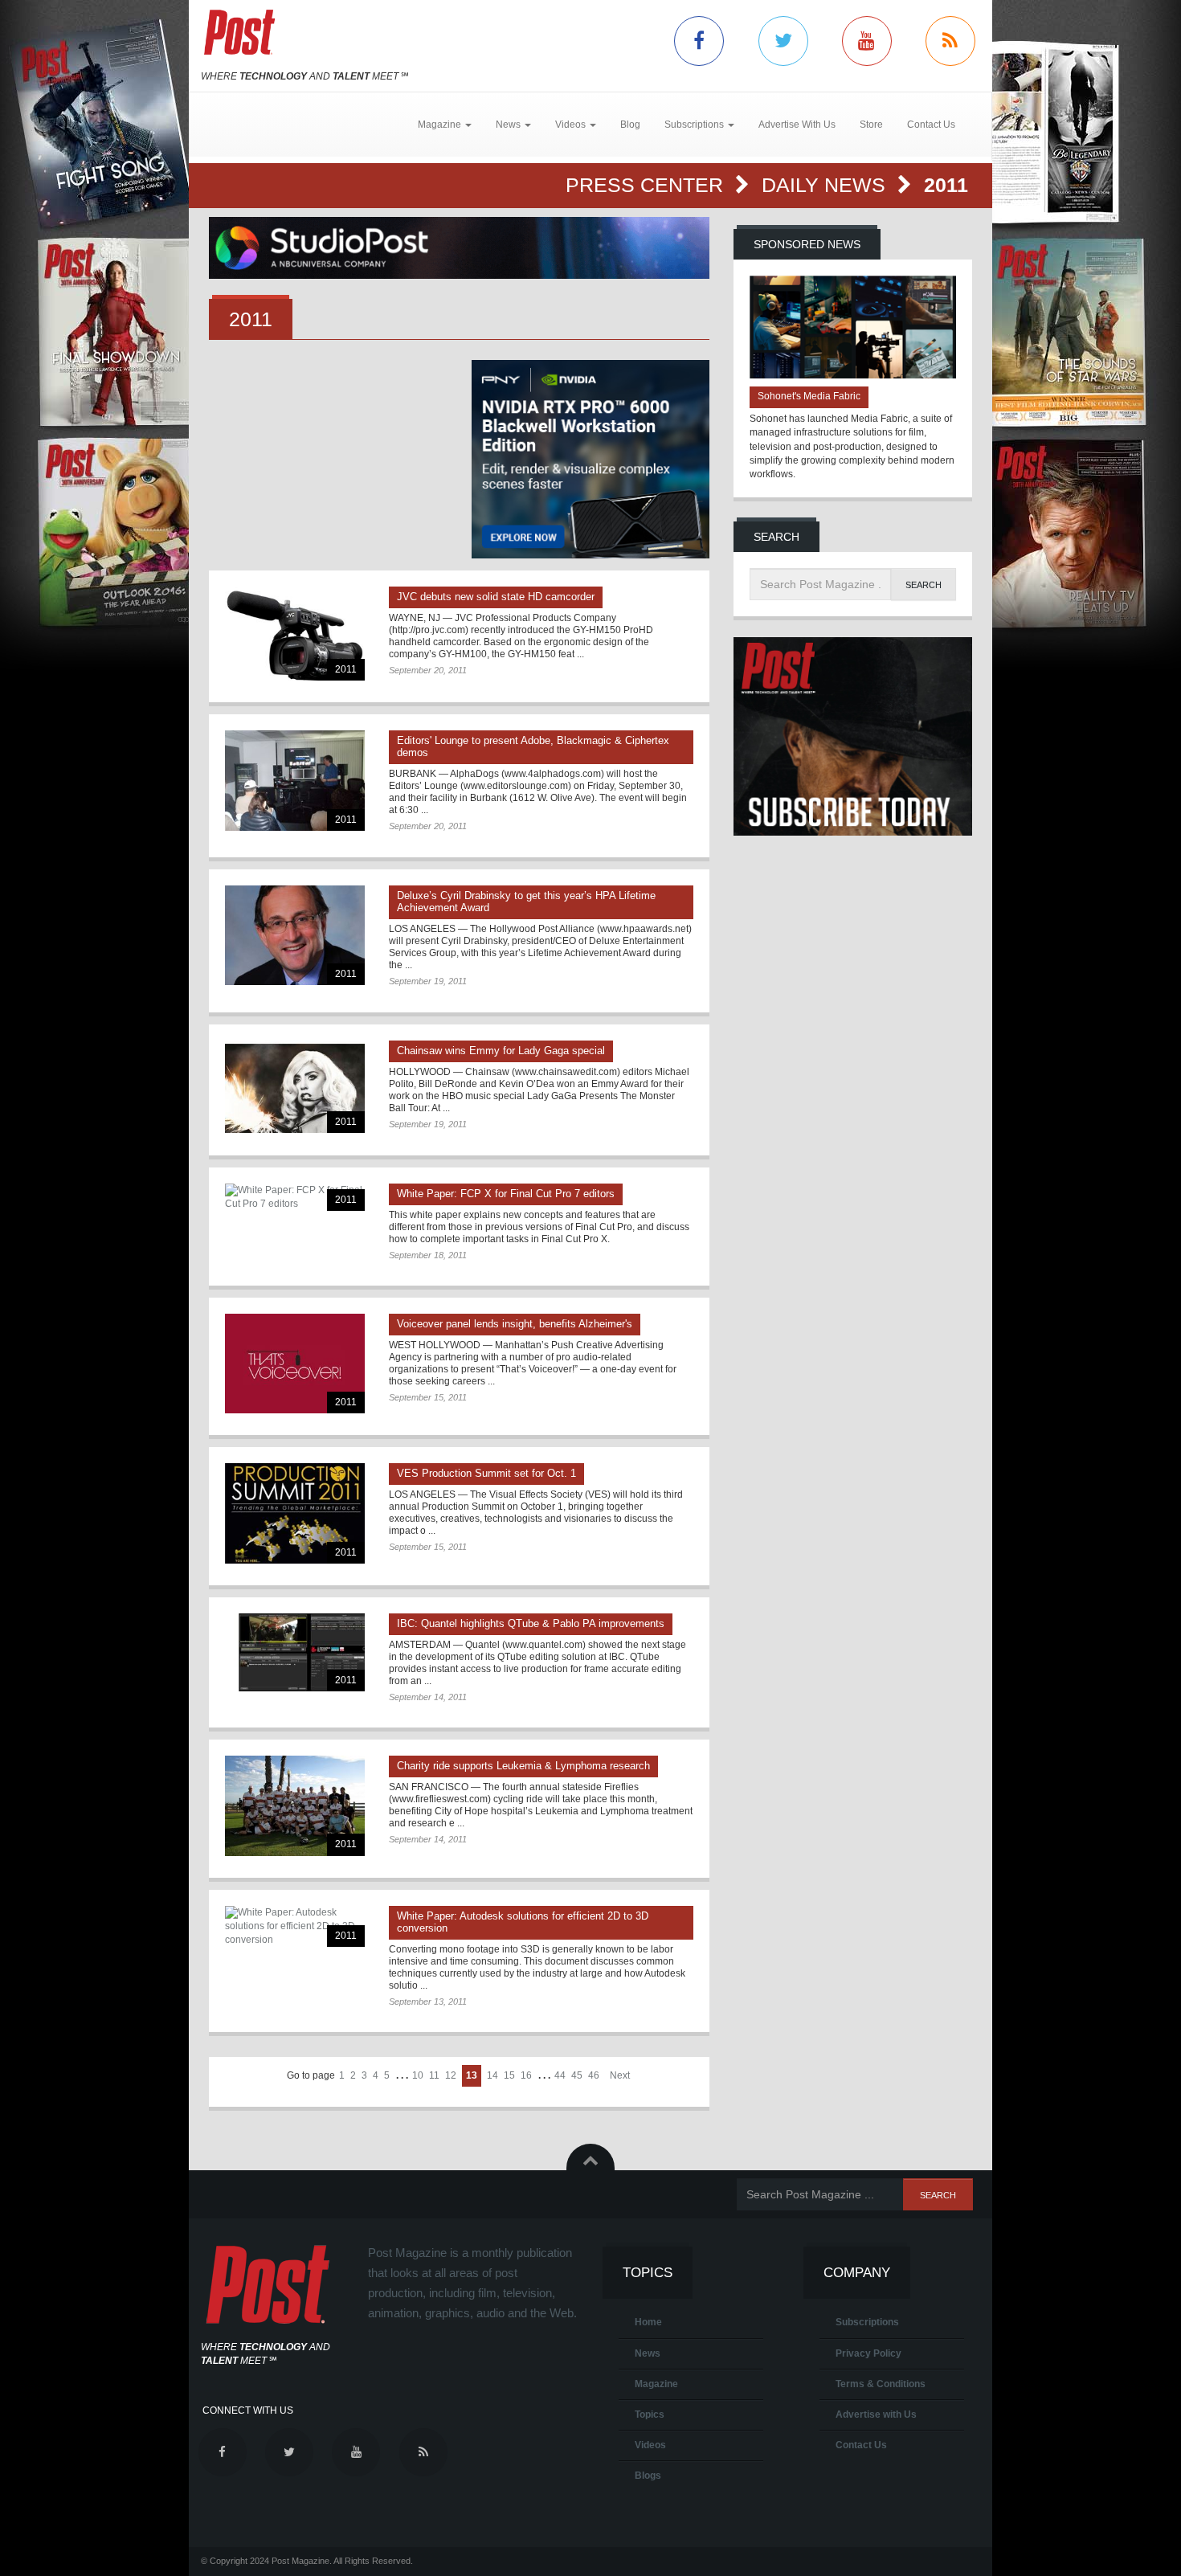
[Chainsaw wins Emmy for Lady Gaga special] (295, 1087)
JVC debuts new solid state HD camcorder (496, 597)
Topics (650, 2414)
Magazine (656, 2384)
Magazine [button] (441, 125)
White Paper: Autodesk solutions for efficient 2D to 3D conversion (523, 1922)
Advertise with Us (876, 2414)
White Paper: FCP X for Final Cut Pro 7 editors (506, 1194)
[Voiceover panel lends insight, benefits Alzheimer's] (295, 1364)
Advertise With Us (797, 125)
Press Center (647, 185)
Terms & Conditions (881, 2384)
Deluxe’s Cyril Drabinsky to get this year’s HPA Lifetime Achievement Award (526, 902)
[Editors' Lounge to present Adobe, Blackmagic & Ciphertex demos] (295, 780)
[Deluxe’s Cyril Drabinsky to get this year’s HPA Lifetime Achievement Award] (295, 935)
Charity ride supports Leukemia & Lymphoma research (523, 1766)
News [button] (509, 125)
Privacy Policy (868, 2353)
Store (871, 125)
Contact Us (931, 125)
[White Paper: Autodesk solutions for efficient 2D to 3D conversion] (295, 1926)
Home (648, 2322)
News (648, 2353)
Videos (650, 2445)
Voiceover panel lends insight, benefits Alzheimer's (515, 1324)
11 (434, 2075)
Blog (630, 125)
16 (526, 2075)
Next (620, 2075)
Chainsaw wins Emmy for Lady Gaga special (501, 1051)
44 (560, 2075)
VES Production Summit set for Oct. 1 (486, 1473)
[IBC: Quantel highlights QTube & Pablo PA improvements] (295, 1653)
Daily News (826, 185)
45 (577, 2075)
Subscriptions (867, 2322)
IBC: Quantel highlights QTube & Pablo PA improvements (531, 1623)
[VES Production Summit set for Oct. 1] (295, 1513)
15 (509, 2075)
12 (451, 2075)
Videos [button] (572, 125)
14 (492, 2075)
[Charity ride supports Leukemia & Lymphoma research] (295, 1805)
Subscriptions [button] (695, 125)
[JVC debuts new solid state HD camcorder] (295, 634)
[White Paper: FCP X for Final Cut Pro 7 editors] (295, 1197)
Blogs (648, 2476)
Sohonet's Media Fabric (809, 396)
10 (418, 2075)
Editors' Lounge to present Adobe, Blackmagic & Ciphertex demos (533, 746)
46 (594, 2075)
